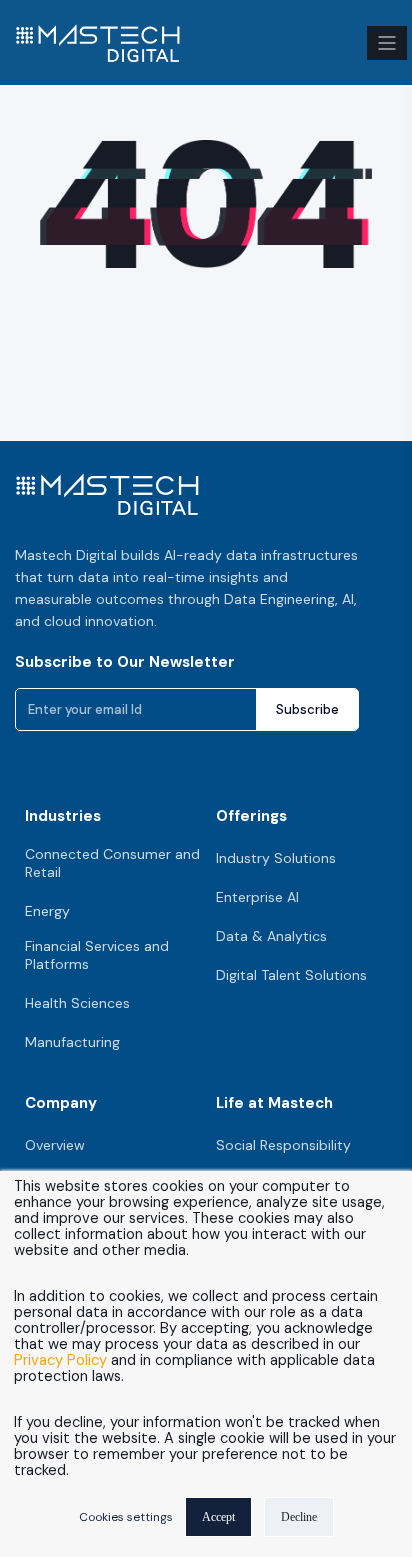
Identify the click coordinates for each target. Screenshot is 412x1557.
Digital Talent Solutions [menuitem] (291, 975)
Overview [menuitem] (55, 1145)
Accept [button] (218, 1517)
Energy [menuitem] (47, 911)
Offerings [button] (251, 816)
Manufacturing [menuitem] (72, 1042)
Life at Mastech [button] (274, 1103)
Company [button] (61, 1103)
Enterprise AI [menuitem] (257, 897)
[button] (387, 43)
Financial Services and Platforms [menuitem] (97, 955)
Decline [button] (299, 1517)
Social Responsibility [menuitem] (283, 1145)
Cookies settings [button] (126, 1517)
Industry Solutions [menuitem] (276, 858)
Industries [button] (63, 816)
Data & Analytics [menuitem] (271, 936)
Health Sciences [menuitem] (77, 1003)
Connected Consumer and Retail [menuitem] (112, 863)
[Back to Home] (98, 50)
